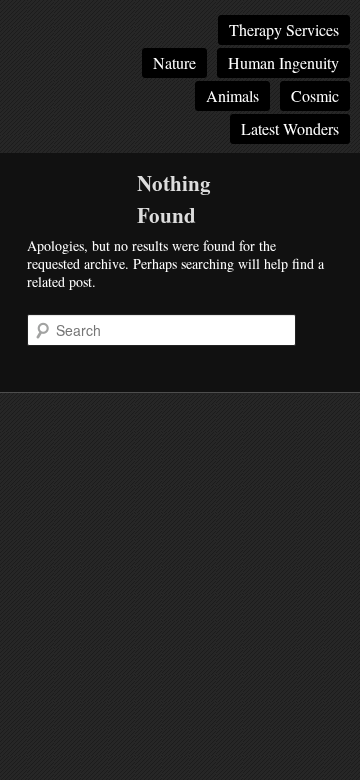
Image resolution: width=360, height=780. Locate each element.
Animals (232, 95)
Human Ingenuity (283, 62)
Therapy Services (284, 29)
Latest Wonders (290, 128)
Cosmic (315, 95)
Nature (174, 62)
